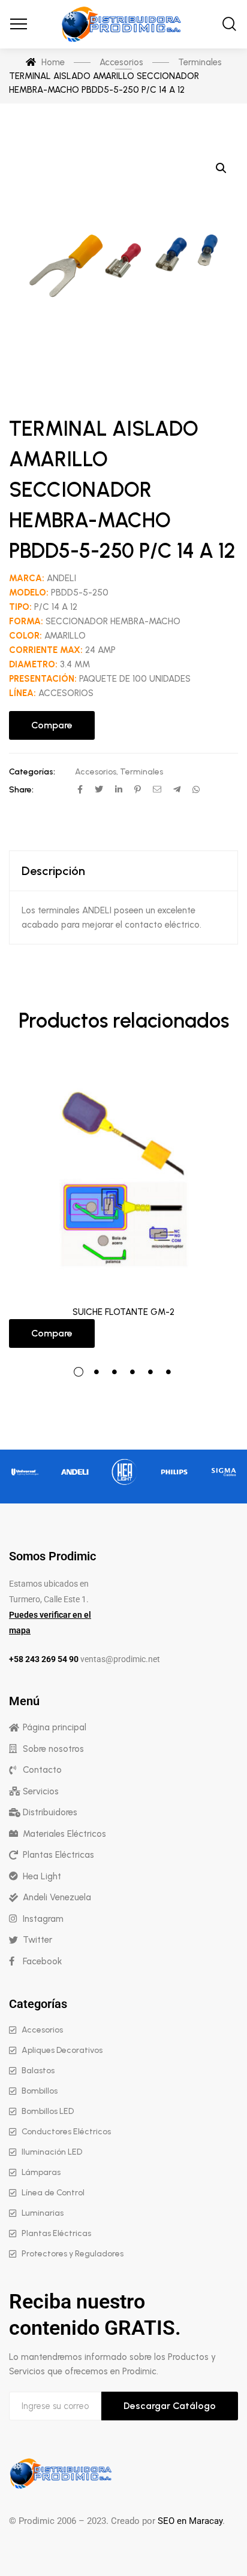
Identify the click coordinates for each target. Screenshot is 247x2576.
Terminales (141, 772)
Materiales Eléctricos (64, 1834)
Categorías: (32, 772)
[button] (221, 168)
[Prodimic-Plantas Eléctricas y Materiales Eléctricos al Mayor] (123, 24)
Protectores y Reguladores (73, 2254)
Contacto (42, 1770)
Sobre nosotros (53, 1749)
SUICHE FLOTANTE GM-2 (123, 1312)
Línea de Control (53, 2193)
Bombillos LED (48, 2111)
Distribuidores (50, 1812)
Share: (21, 790)
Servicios (41, 1791)
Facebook (42, 1961)
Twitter (37, 1940)
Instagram (43, 1919)
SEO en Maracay (190, 2521)
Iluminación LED (52, 2152)
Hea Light (42, 1876)
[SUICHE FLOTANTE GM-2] (123, 1178)
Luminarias (43, 2213)
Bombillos (40, 2091)
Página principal (55, 1727)
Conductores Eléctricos (66, 2132)
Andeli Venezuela (57, 1897)
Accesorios (96, 772)
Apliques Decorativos (62, 2050)
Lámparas (41, 2172)
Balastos (38, 2071)
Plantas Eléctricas (58, 1855)
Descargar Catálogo (170, 2406)
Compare (52, 725)
